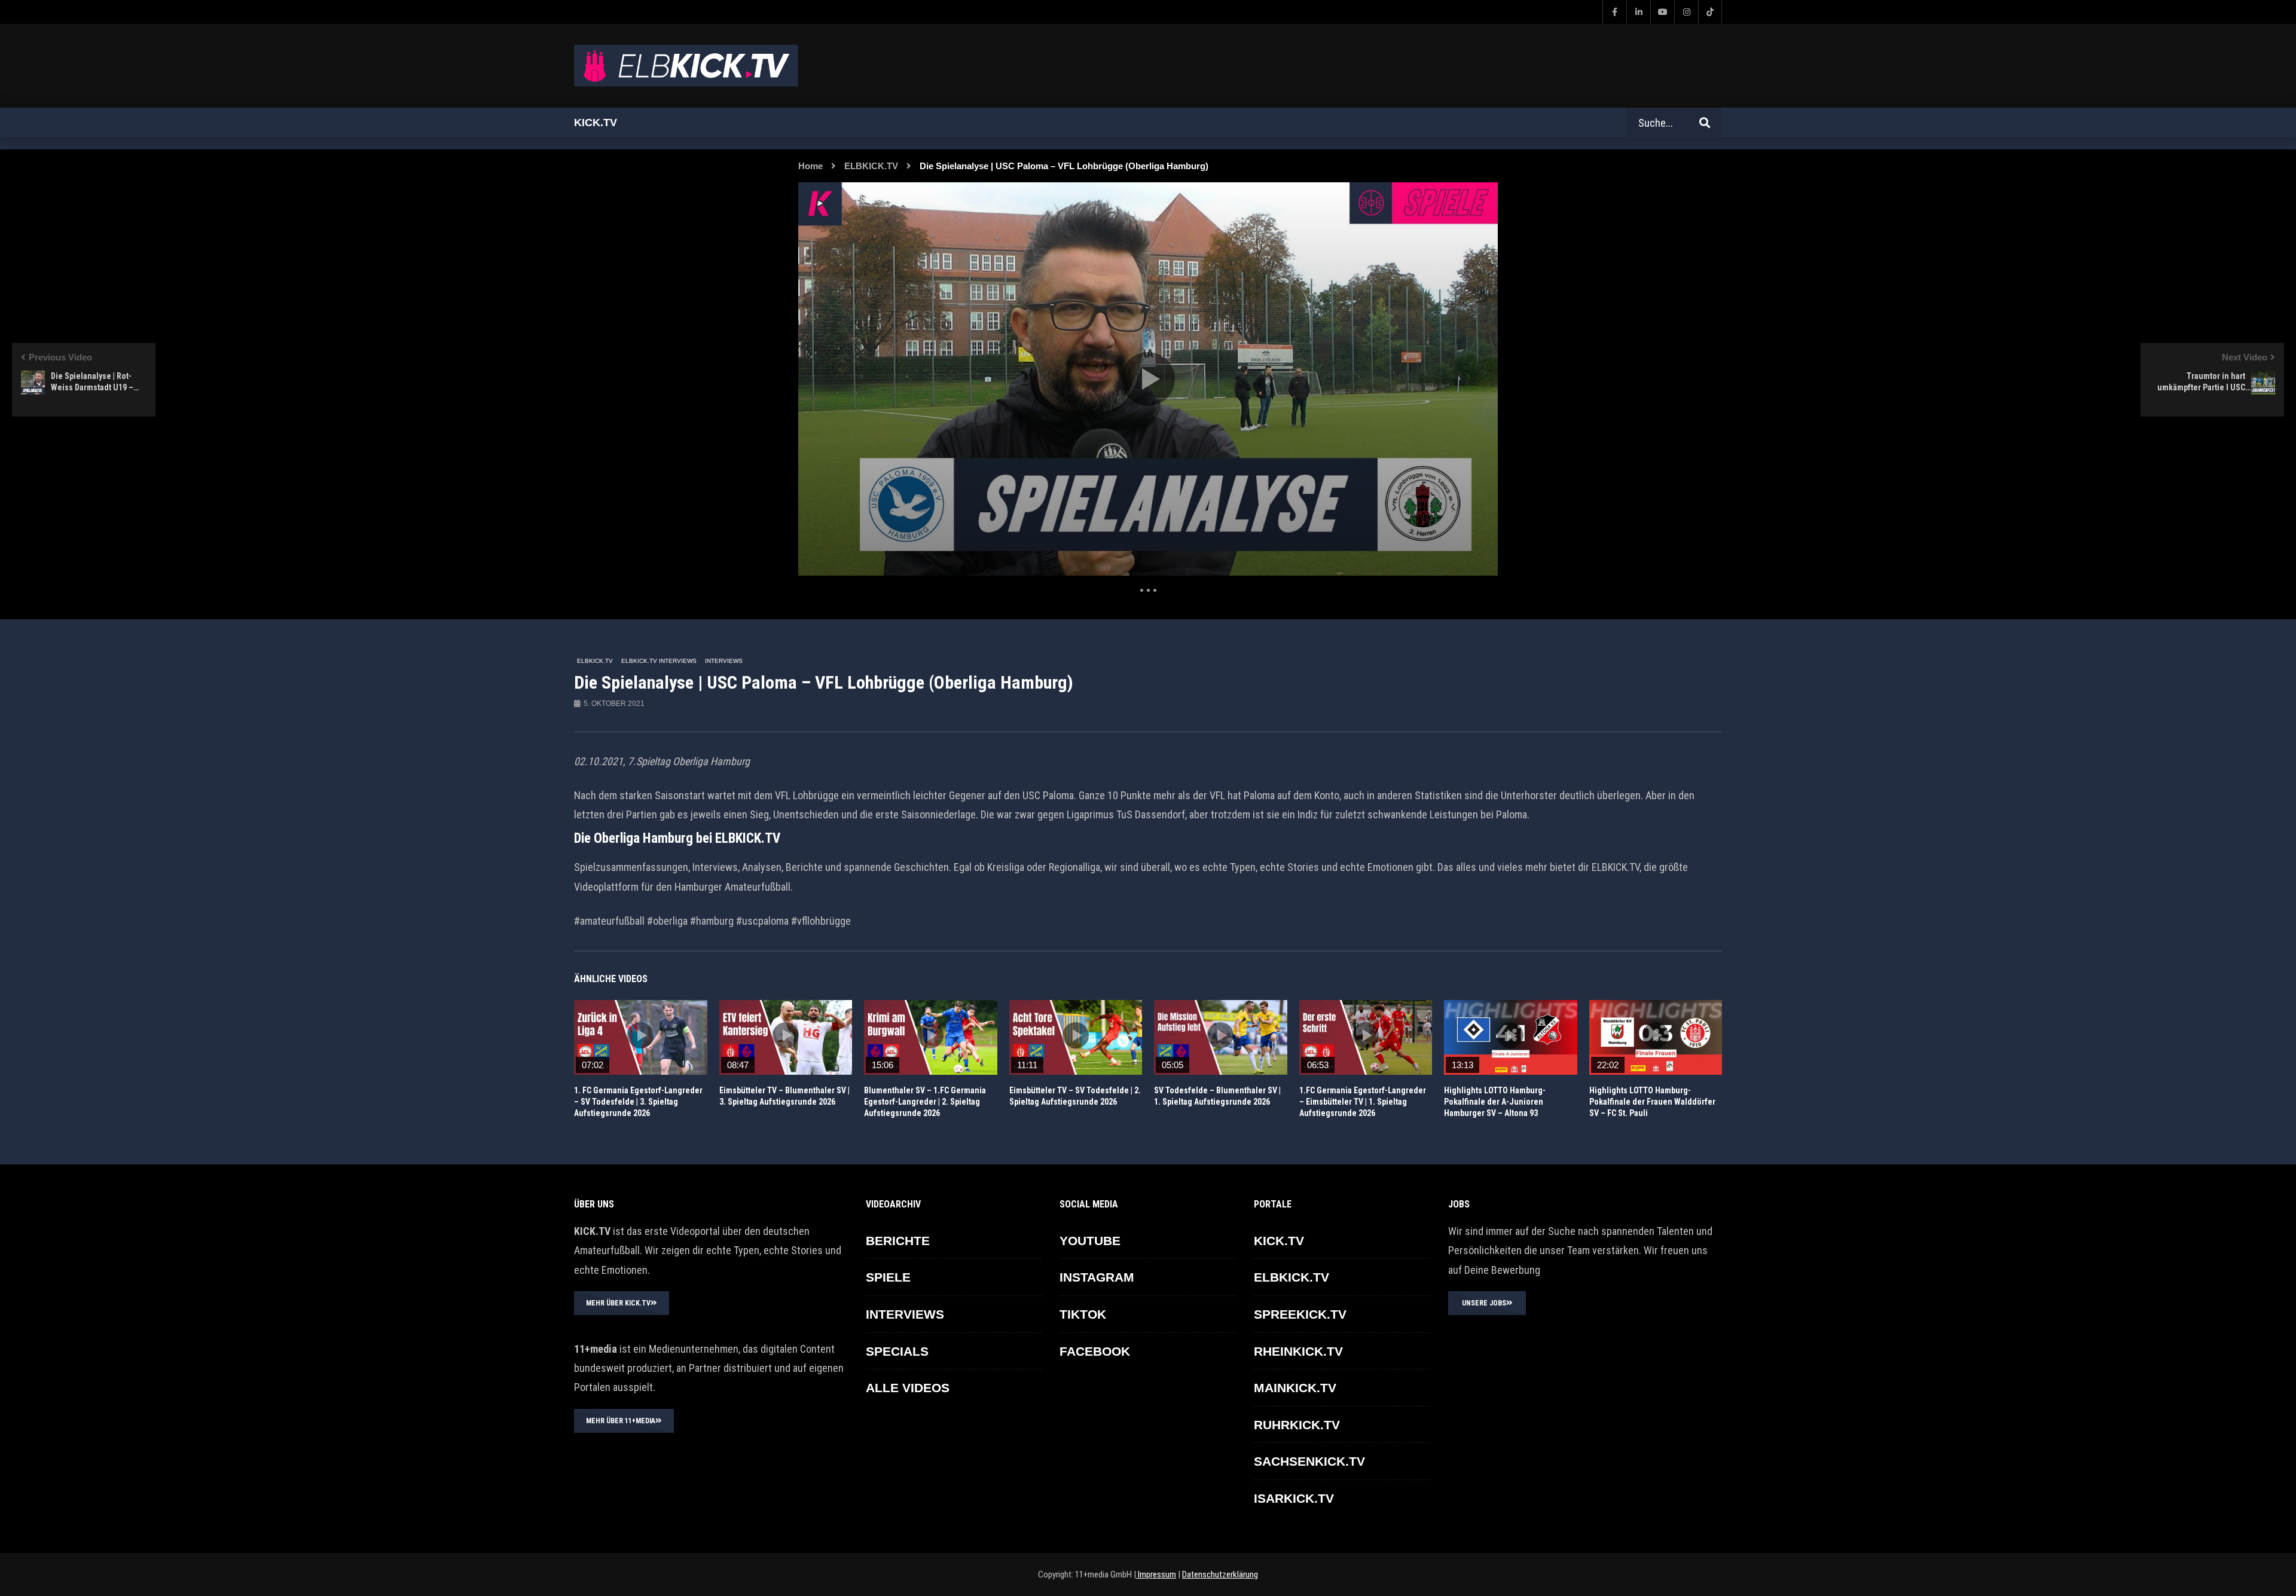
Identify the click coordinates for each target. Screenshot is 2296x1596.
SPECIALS (897, 1351)
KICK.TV (1279, 1241)
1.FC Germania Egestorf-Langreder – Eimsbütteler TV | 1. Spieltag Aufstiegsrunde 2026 (1363, 1102)
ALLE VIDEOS (908, 1388)
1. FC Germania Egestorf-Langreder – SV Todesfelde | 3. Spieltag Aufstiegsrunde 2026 (638, 1102)
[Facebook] (1614, 12)
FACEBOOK (1095, 1351)
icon (640, 1035)
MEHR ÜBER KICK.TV (618, 1303)
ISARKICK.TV (1294, 1498)
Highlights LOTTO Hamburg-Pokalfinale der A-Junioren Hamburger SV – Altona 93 (1495, 1102)
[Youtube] (1662, 12)
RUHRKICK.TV (1297, 1425)
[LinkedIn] (1638, 12)
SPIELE (888, 1277)
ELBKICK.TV (871, 166)
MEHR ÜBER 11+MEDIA (621, 1421)
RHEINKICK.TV (1298, 1351)
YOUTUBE (1090, 1241)
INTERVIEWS (724, 661)
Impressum (1156, 1574)
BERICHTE (898, 1241)
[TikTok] (1710, 12)
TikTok (1083, 1314)
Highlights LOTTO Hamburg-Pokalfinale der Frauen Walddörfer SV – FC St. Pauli (1652, 1102)
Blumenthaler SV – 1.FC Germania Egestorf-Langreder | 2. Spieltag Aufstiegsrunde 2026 (925, 1102)
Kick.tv (596, 123)
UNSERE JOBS (1484, 1303)
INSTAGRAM (1097, 1277)
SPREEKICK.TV (1300, 1314)
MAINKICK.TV (1295, 1388)
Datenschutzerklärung (1220, 1574)
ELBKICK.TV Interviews (659, 661)
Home (810, 166)
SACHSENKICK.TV (1309, 1461)
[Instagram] (1686, 12)
